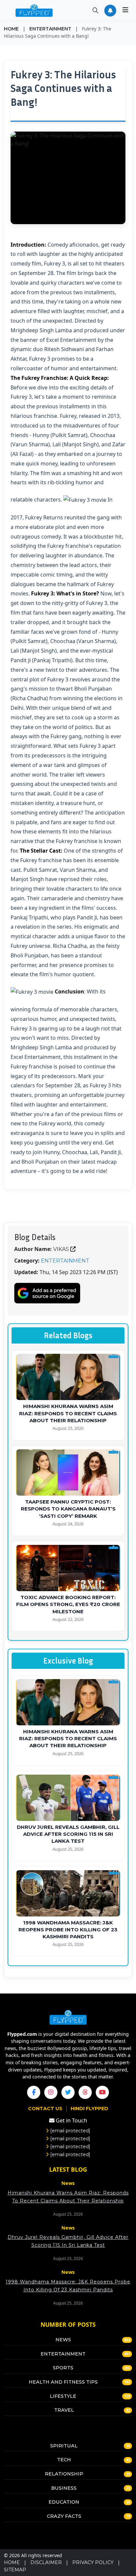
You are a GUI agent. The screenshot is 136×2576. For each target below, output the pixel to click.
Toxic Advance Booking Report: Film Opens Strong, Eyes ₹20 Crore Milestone (68, 1604)
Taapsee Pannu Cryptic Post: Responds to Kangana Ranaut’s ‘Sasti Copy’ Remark (68, 1509)
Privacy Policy (93, 2562)
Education (64, 2502)
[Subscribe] (110, 11)
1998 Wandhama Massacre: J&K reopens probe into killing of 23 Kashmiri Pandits (68, 1930)
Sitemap (15, 2570)
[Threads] (85, 2092)
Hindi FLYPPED (89, 2109)
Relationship (64, 2474)
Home (11, 29)
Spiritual (64, 2446)
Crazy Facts (64, 2516)
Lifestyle (63, 2396)
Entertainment (50, 29)
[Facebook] (34, 2092)
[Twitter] (68, 2092)
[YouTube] (102, 2092)
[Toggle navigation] (125, 11)
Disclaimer (46, 2562)
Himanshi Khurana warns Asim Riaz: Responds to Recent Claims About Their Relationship (68, 1413)
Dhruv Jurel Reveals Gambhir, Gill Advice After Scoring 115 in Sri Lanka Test (68, 1834)
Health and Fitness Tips (63, 2382)
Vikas (61, 1249)
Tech (64, 2460)
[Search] (95, 10)
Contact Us (46, 2109)
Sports (63, 2368)
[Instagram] (51, 2092)
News (63, 2340)
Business (64, 2488)
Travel (64, 2410)
